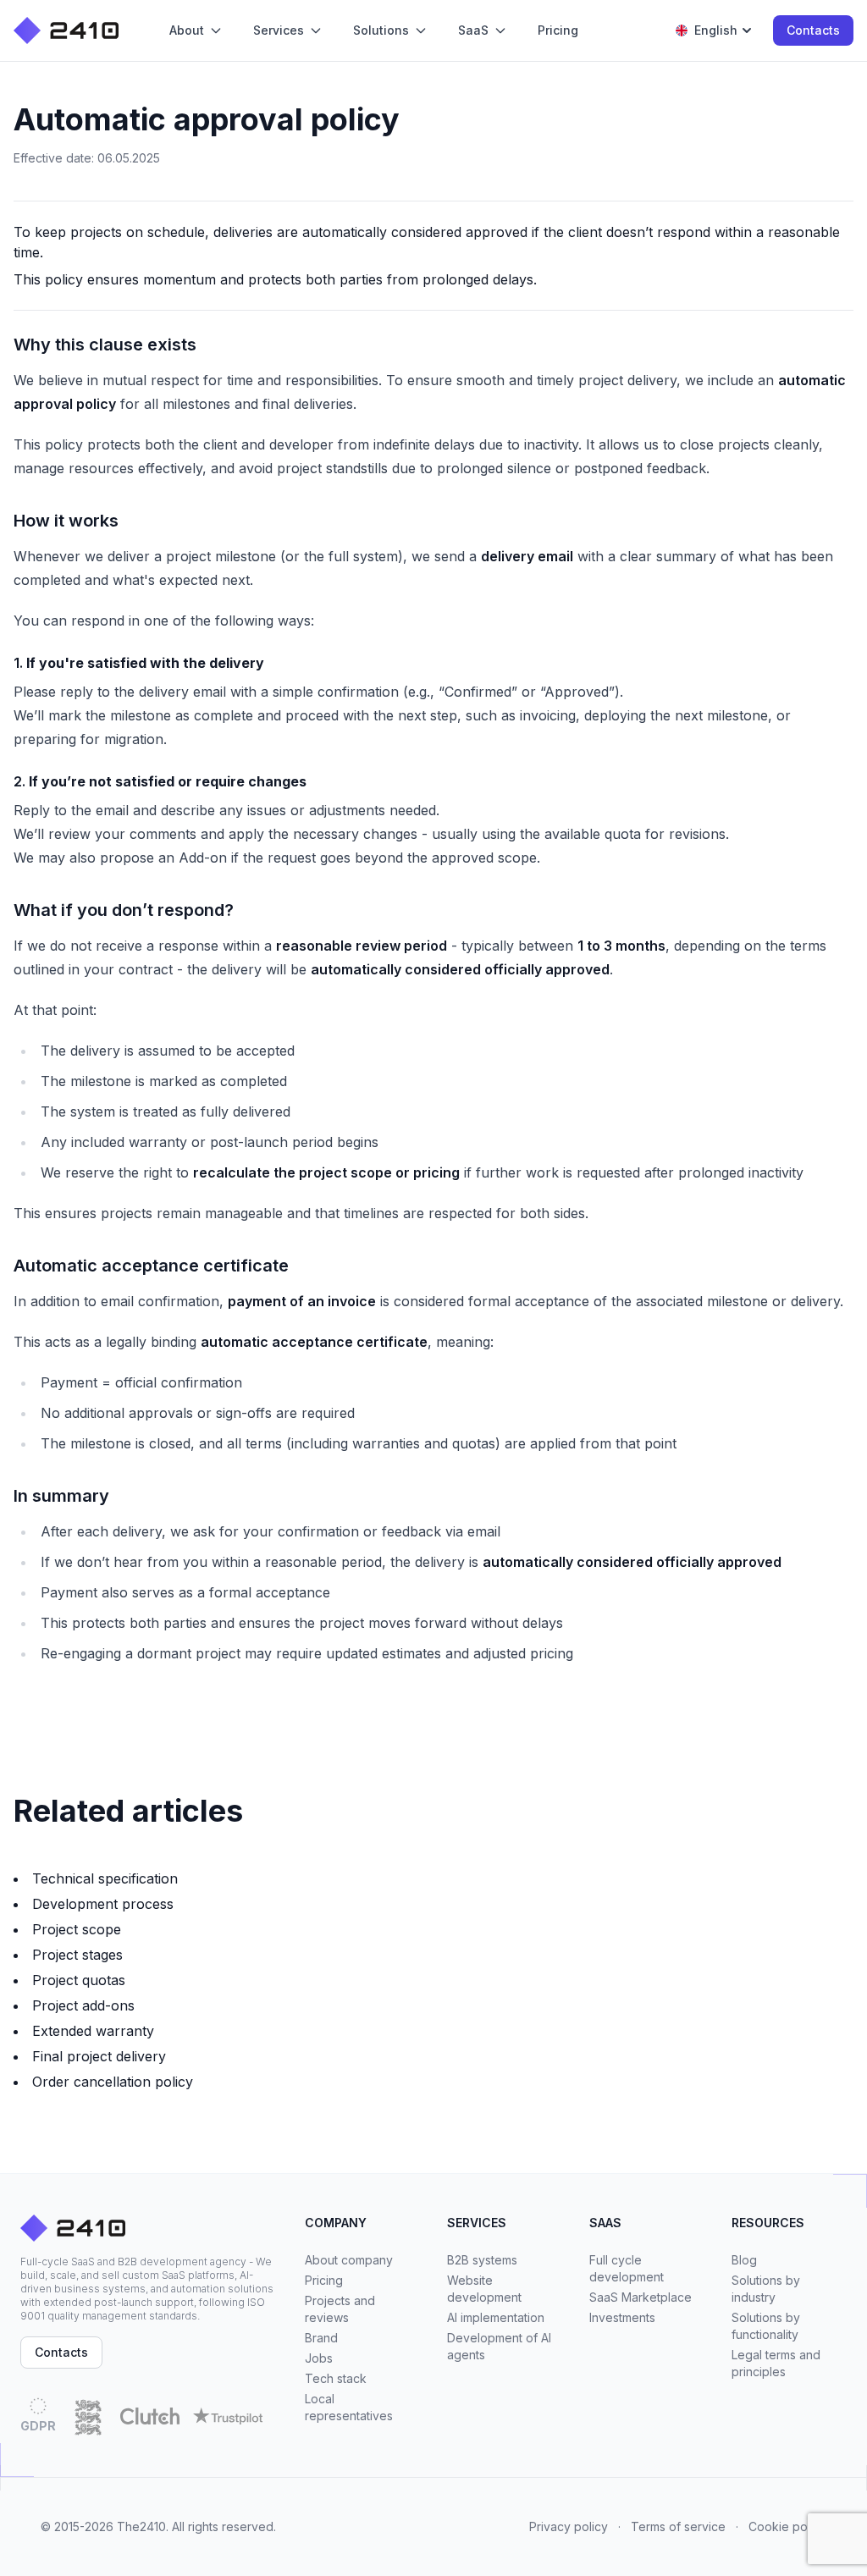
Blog (744, 2260)
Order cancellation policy (113, 2082)
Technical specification (105, 1878)
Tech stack (336, 2378)
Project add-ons (83, 2005)
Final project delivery (99, 2056)
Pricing (324, 2280)
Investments (622, 2317)
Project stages (77, 1955)
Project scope (77, 1929)
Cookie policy (787, 2526)
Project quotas (79, 1980)
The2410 (141, 2526)
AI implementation (496, 2317)
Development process (103, 1904)
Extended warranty (93, 2031)
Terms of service (678, 2526)
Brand (321, 2338)
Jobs (319, 2358)
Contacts (813, 30)
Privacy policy (569, 2526)
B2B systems (482, 2260)
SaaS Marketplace (641, 2297)
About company (349, 2260)
